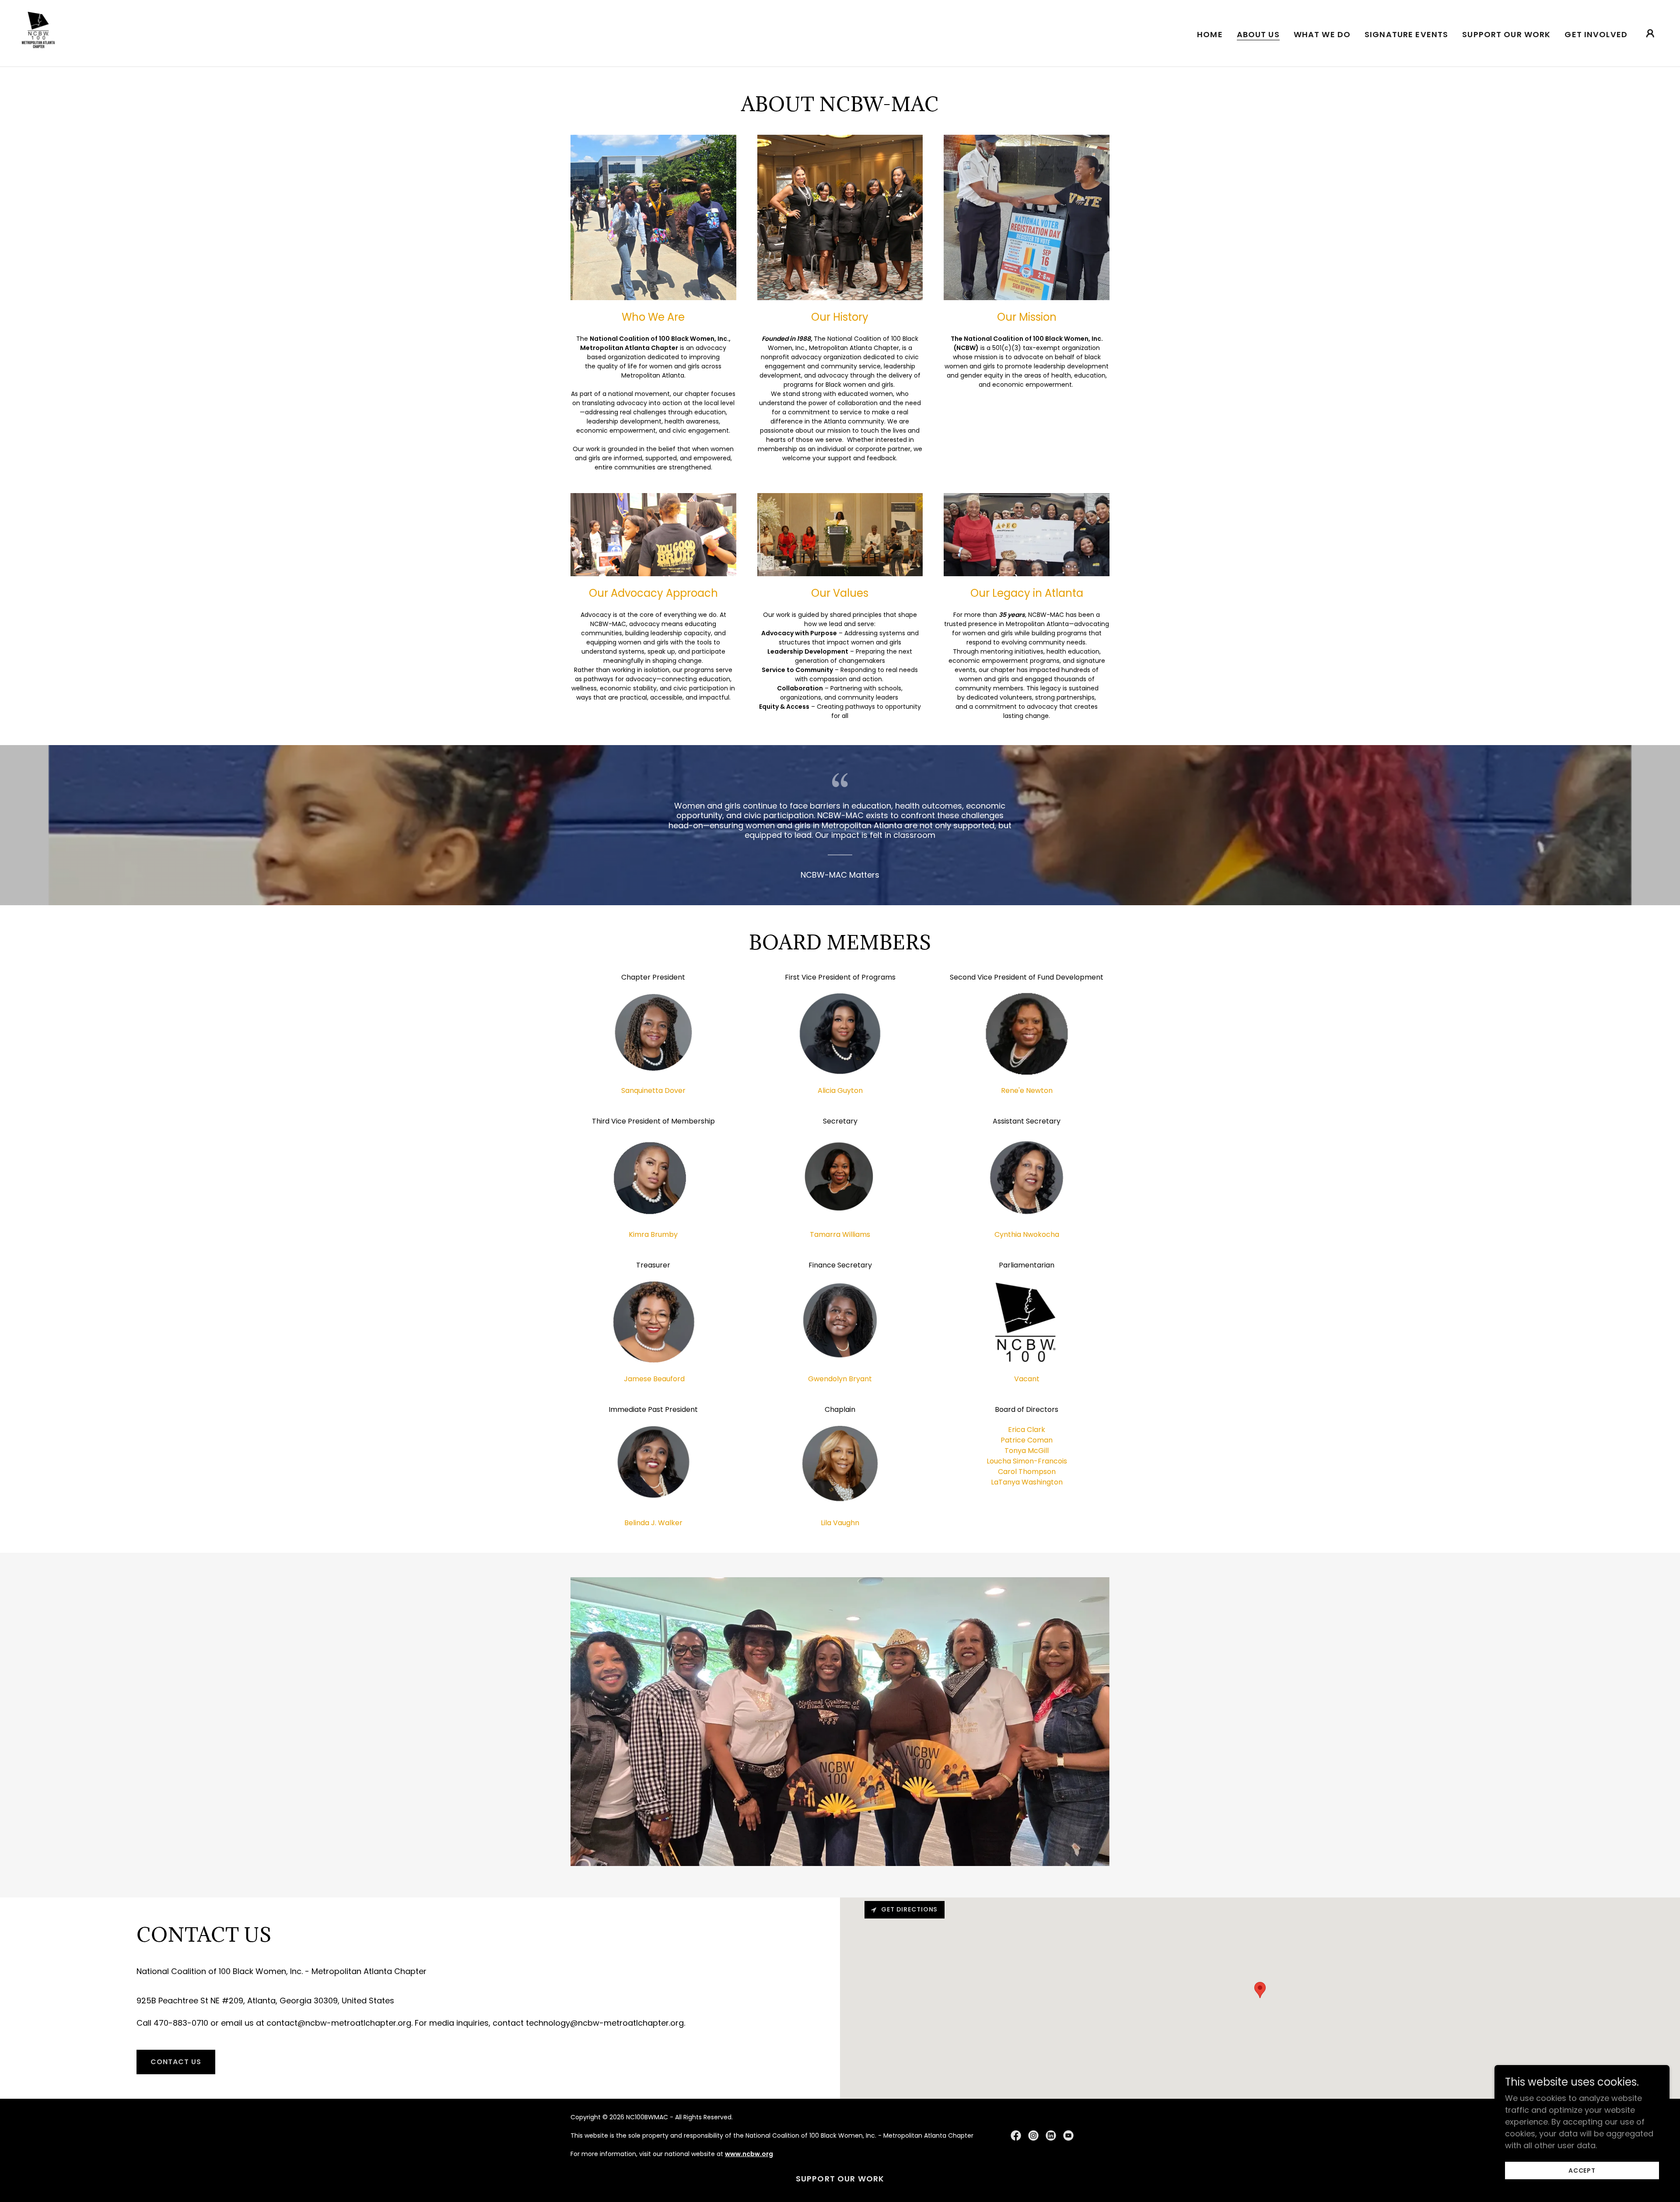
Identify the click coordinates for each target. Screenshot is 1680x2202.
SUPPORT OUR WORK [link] (1506, 34)
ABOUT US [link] (1258, 35)
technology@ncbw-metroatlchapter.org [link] (605, 2023)
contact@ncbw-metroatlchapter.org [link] (339, 2023)
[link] (38, 33)
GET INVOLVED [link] (1596, 34)
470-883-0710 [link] (181, 2023)
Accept (1582, 2170)
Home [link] (1210, 34)
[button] (1650, 33)
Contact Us (176, 2062)
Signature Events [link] (1406, 34)
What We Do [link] (1322, 34)
